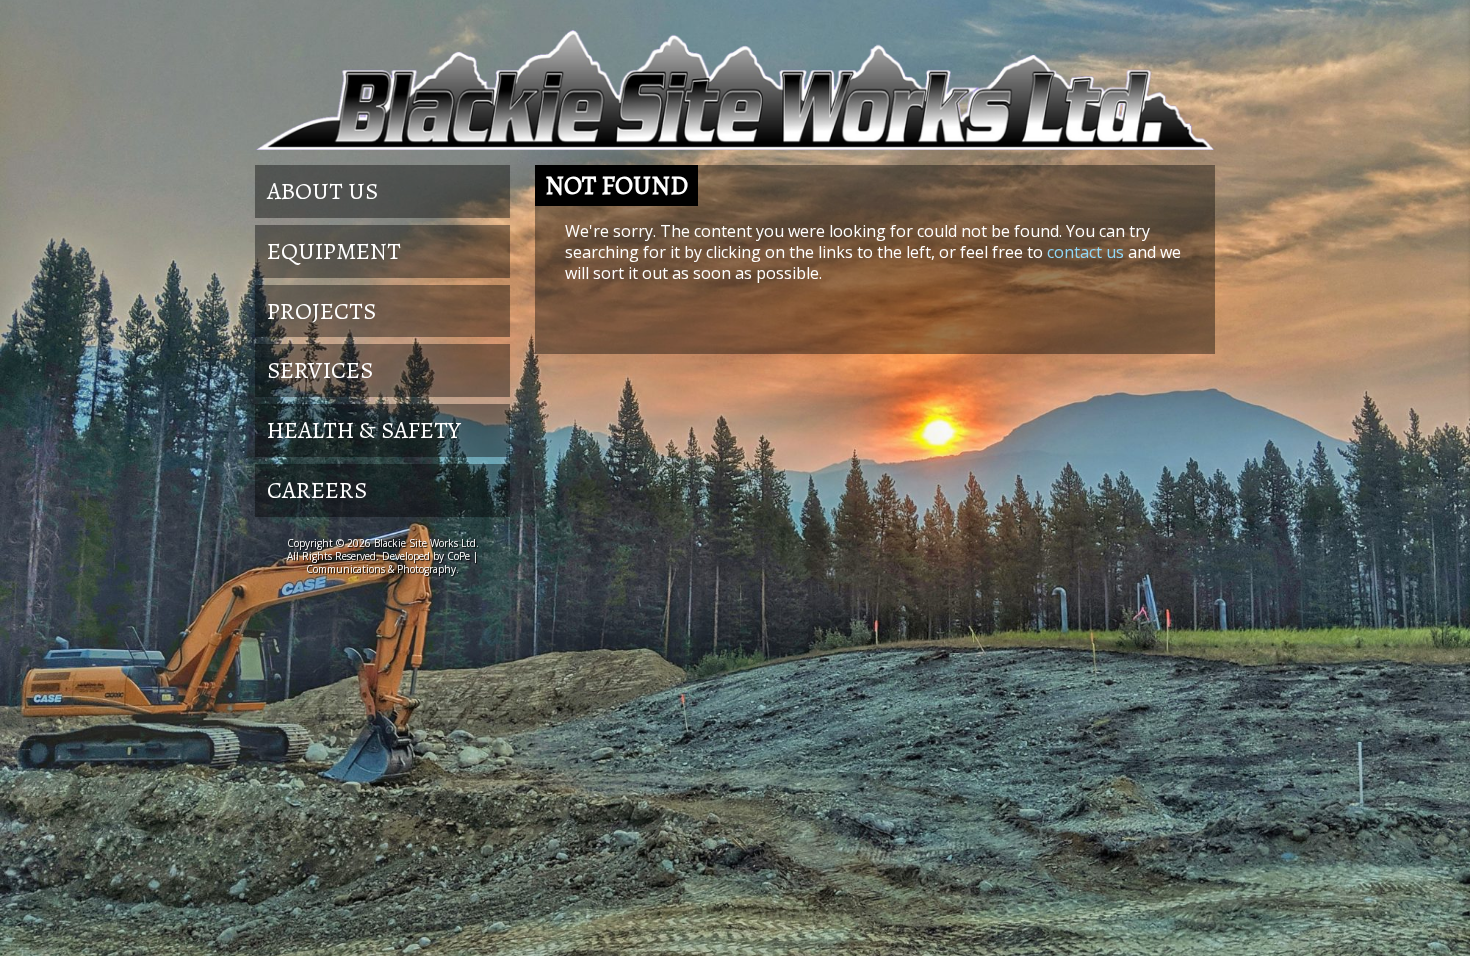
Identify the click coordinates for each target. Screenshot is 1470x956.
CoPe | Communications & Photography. (392, 562)
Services (320, 370)
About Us (322, 191)
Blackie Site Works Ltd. (426, 543)
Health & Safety (364, 430)
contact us (1085, 252)
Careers (317, 490)
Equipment (334, 251)
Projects (321, 311)
